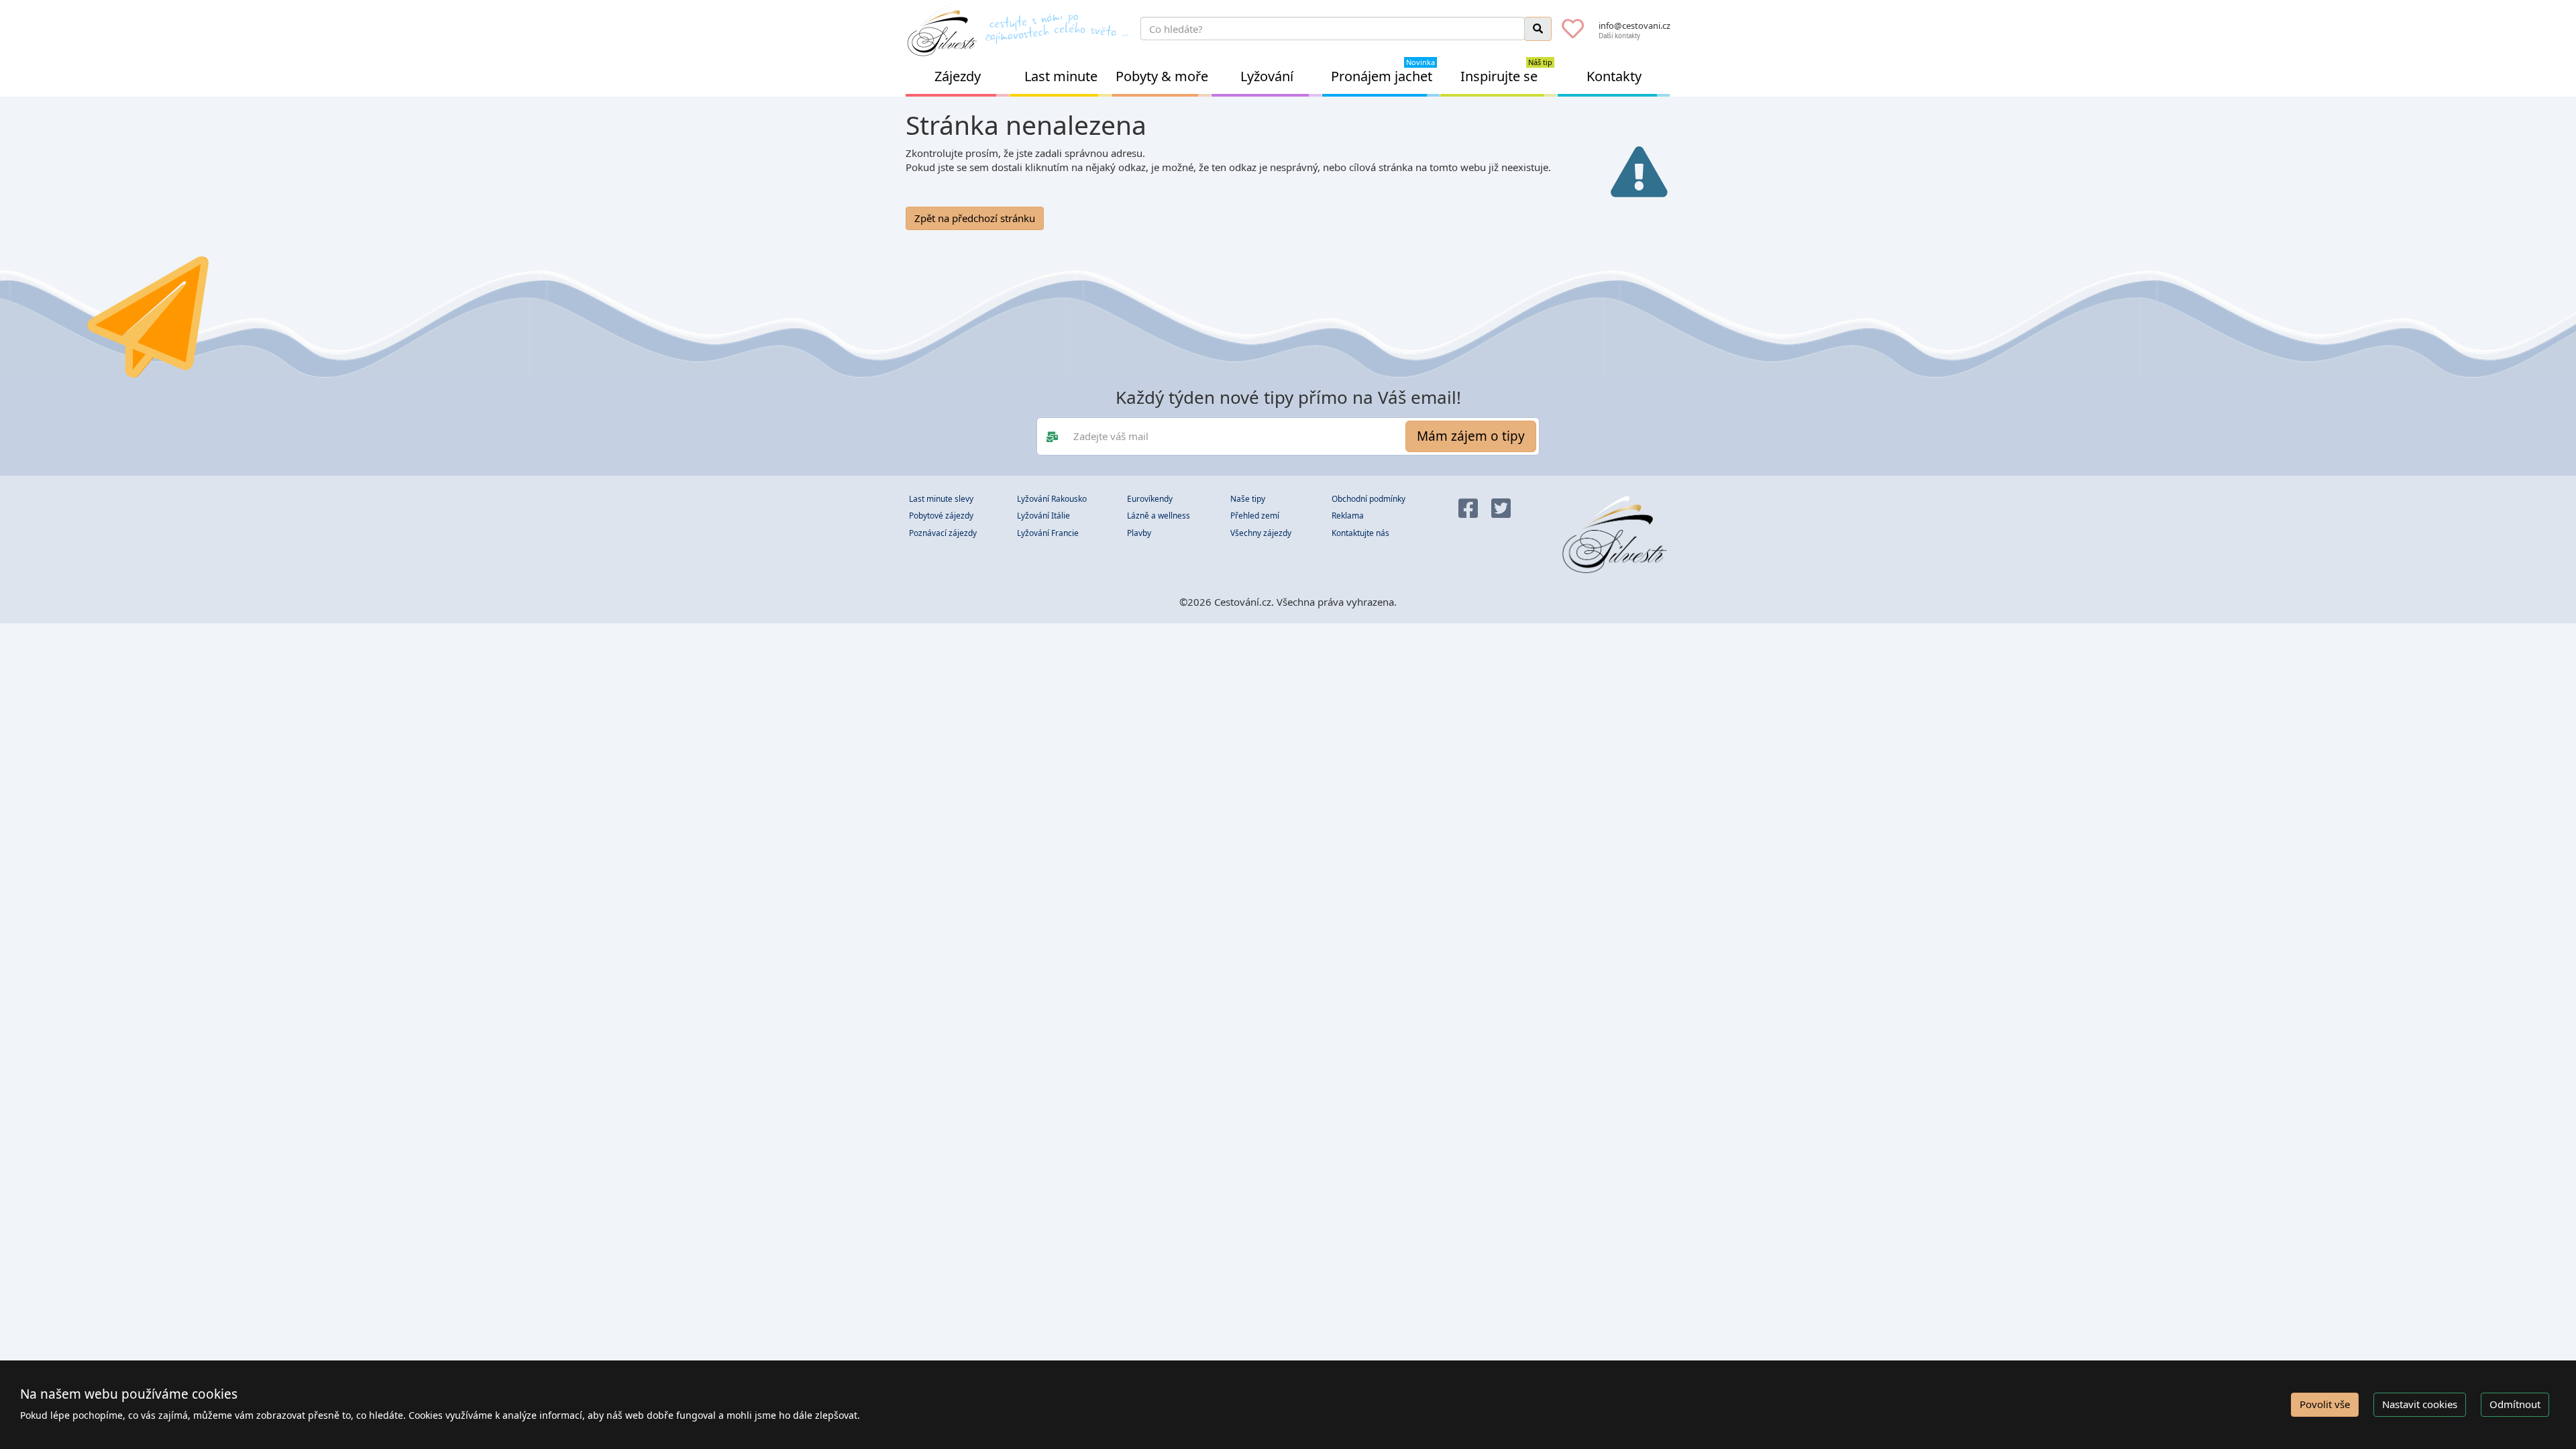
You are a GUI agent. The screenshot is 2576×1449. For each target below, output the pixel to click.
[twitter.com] (1501, 509)
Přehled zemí (1255, 516)
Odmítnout (2515, 1404)
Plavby (1139, 533)
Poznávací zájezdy (943, 533)
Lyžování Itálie (1043, 516)
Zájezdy (958, 76)
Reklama (1348, 516)
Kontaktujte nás (1360, 533)
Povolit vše (2325, 1404)
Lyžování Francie (1048, 533)
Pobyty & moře (1162, 76)
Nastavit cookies (2420, 1404)
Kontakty (1614, 76)
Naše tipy (1248, 499)
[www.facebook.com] (1468, 509)
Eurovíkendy (1150, 499)
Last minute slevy (941, 499)
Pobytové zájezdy (941, 516)
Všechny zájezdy (1261, 533)
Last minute (1061, 76)
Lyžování (1267, 76)
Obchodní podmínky (1368, 499)
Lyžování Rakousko (1052, 499)
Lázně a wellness (1159, 516)
